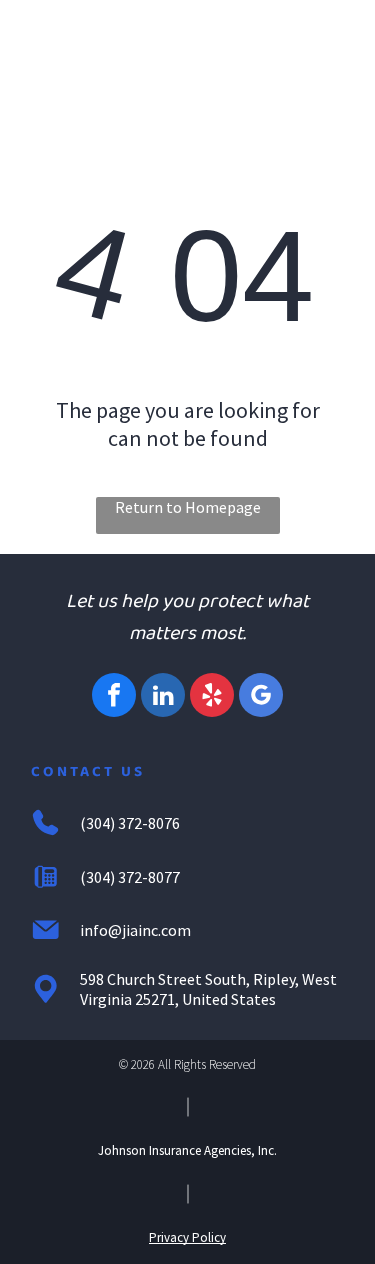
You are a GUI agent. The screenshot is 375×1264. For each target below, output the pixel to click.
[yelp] (212, 697)
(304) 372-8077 (130, 877)
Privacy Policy (187, 1237)
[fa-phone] (58, 48)
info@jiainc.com (135, 930)
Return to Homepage (188, 507)
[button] (328, 41)
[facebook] (114, 697)
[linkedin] (163, 697)
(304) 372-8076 (130, 823)
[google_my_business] (261, 697)
